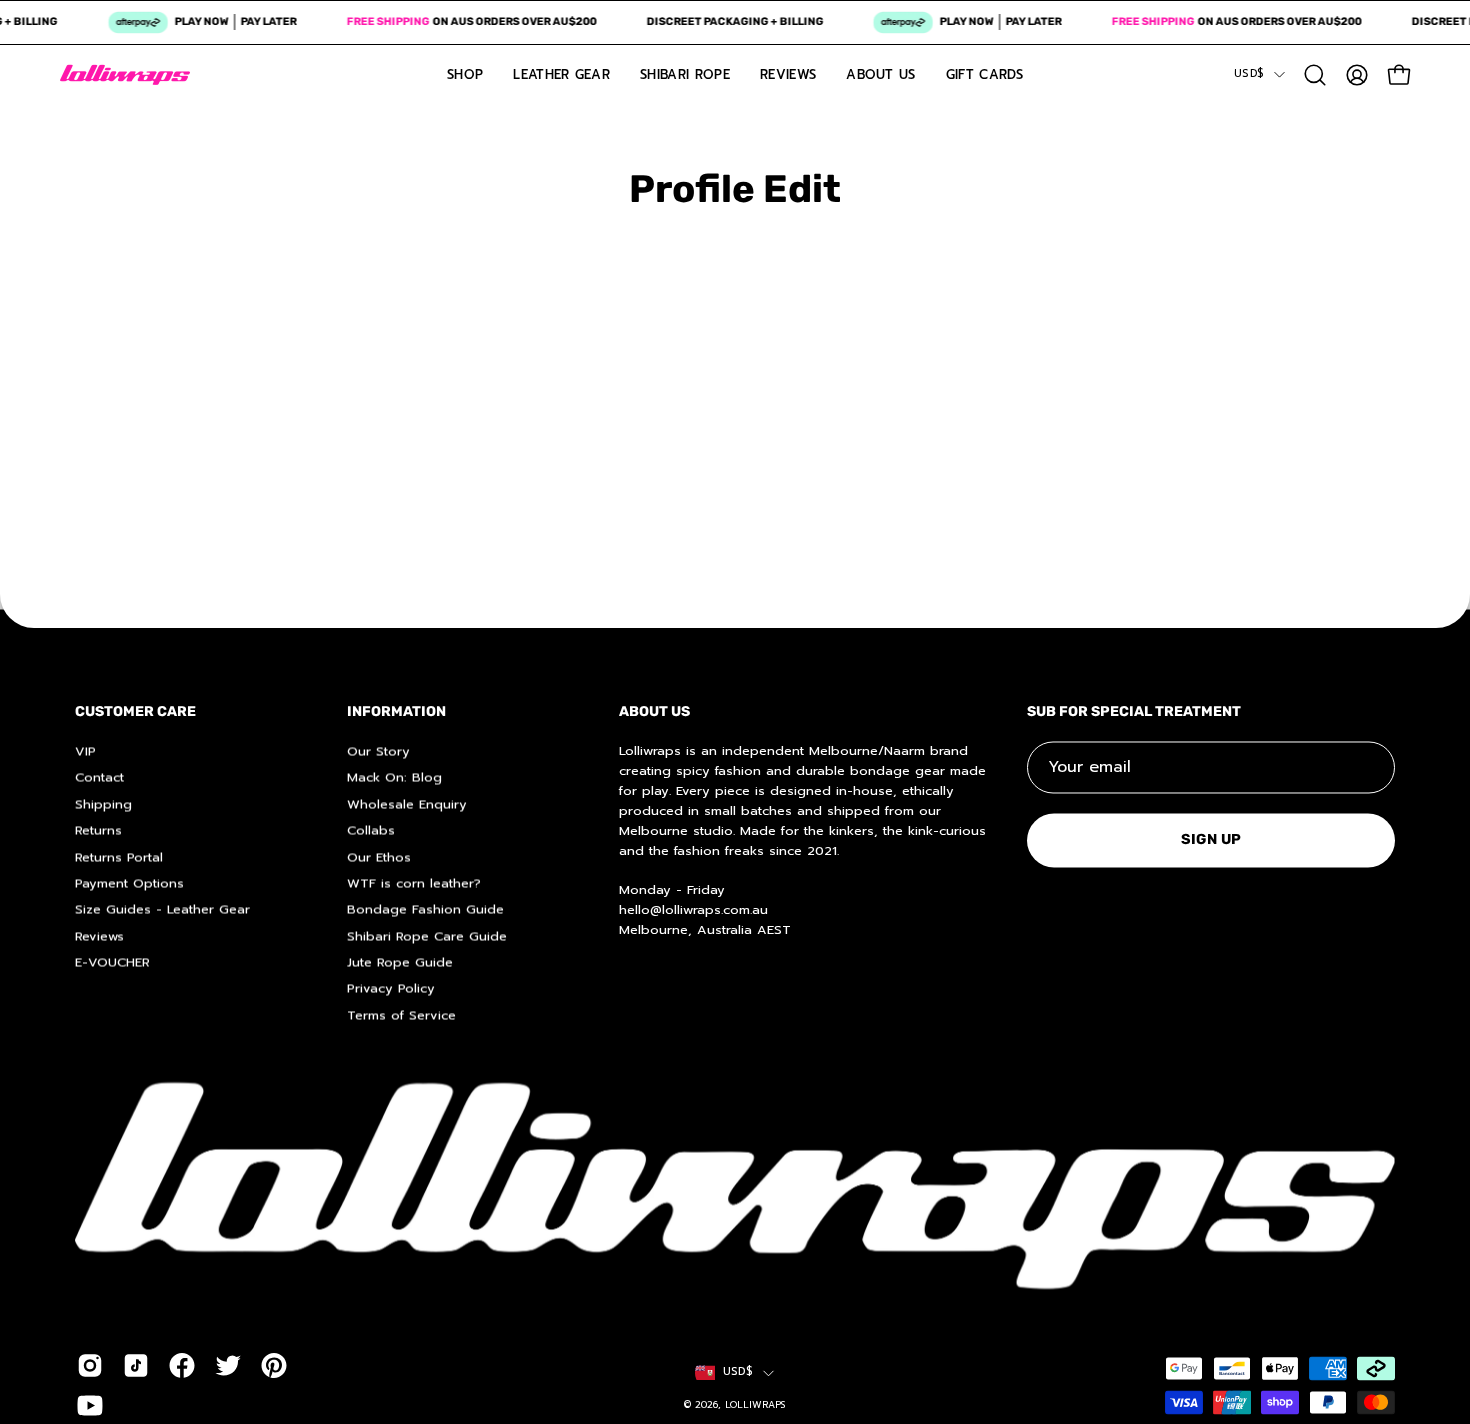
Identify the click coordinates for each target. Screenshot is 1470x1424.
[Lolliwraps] (125, 75)
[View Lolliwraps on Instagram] (90, 1365)
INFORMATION (396, 711)
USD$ (1249, 73)
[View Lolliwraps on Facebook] (182, 1365)
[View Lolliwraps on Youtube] (90, 1405)
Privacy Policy (391, 987)
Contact (99, 776)
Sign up (1211, 839)
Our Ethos (379, 856)
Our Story (378, 750)
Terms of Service (401, 1014)
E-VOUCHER (112, 961)
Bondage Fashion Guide (425, 908)
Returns (98, 829)
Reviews (99, 935)
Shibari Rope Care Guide (427, 935)
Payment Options (129, 882)
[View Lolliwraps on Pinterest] (274, 1365)
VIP (85, 750)
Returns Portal (119, 856)
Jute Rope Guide (400, 961)
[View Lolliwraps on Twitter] (228, 1365)
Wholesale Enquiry (407, 803)
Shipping (103, 803)
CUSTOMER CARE (135, 711)
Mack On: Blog (394, 776)
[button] (1315, 75)
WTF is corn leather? (414, 882)
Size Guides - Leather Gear (162, 908)
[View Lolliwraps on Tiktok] (136, 1365)
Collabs (371, 829)
